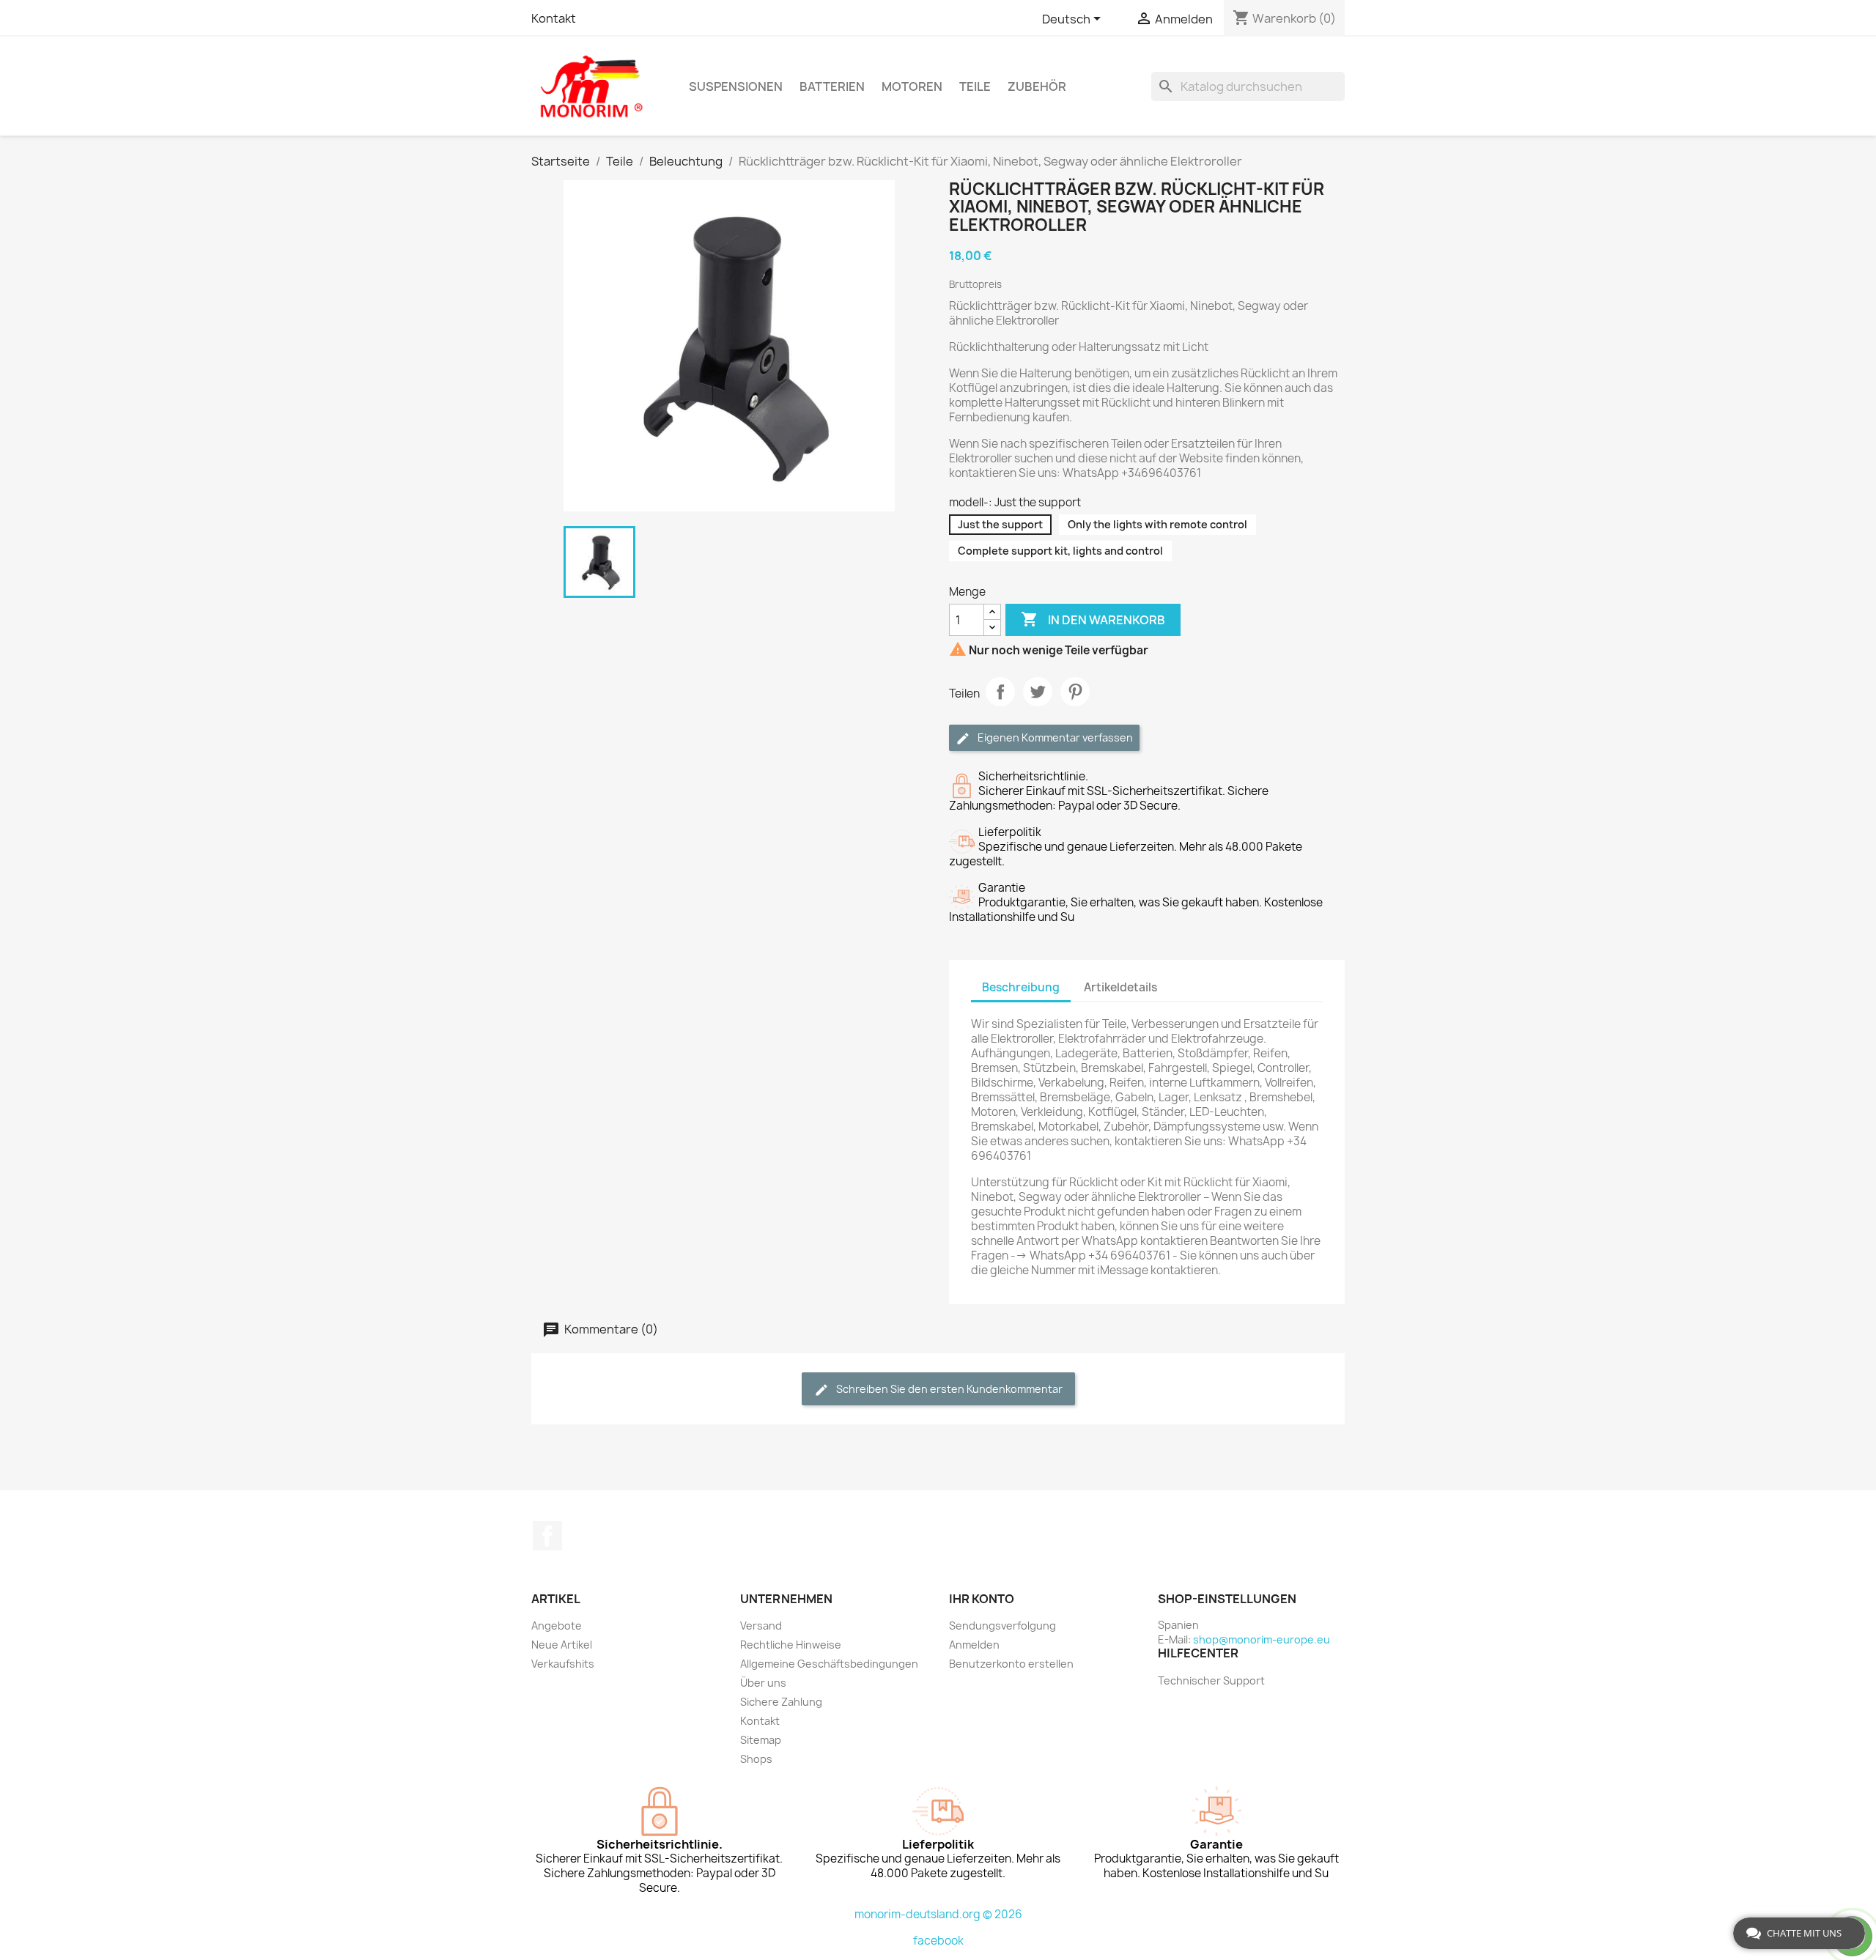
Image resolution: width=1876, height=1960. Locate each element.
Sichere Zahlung (781, 1702)
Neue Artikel (562, 1645)
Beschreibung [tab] (1021, 987)
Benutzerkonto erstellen (1011, 1664)
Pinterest (1075, 692)
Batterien (832, 86)
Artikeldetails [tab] (1120, 987)
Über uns (763, 1683)
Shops (756, 1759)
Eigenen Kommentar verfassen (1054, 737)
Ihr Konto (982, 1599)
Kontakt (554, 18)
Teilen (1000, 692)
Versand (761, 1626)
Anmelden (974, 1645)
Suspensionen (736, 86)
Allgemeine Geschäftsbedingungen (829, 1664)
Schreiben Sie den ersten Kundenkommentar (948, 1389)
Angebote (557, 1626)
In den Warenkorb (1093, 619)
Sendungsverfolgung (1002, 1626)
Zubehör (1037, 86)
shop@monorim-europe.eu (1262, 1639)
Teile (975, 86)
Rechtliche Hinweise (791, 1645)
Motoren (912, 86)
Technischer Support (1211, 1680)
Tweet (1038, 692)
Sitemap (761, 1740)
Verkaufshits (563, 1664)
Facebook (547, 1536)
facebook (938, 1941)
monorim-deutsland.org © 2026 (938, 1914)
